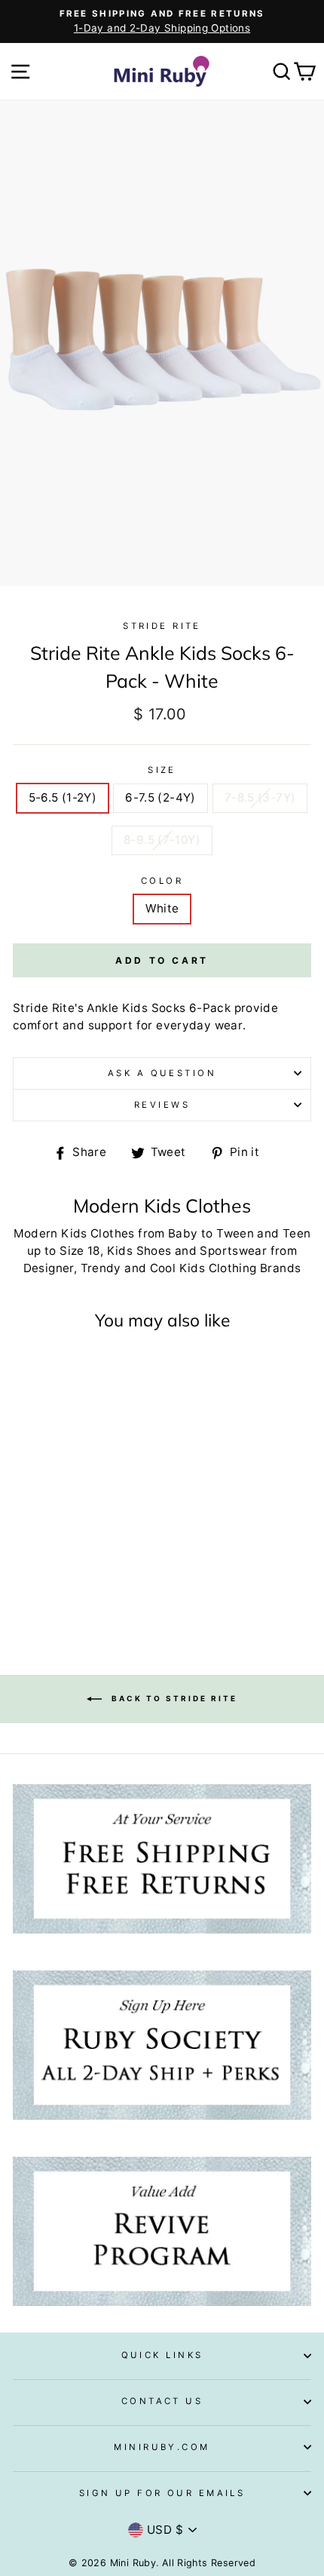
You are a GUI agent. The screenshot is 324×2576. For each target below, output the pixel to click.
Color (162, 881)
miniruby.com (162, 2447)
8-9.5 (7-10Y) (162, 840)
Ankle (102, 1008)
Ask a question (162, 1073)
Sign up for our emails (162, 2493)
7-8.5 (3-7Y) (260, 797)
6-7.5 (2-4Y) (160, 797)
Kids (135, 1008)
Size (162, 770)
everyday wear (199, 1025)
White (162, 908)
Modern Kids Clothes (74, 1233)
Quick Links (162, 2355)
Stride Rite (162, 626)
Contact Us (162, 2401)
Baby (183, 1233)
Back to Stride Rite (173, 1698)
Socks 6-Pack (191, 1008)
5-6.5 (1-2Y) (63, 797)
